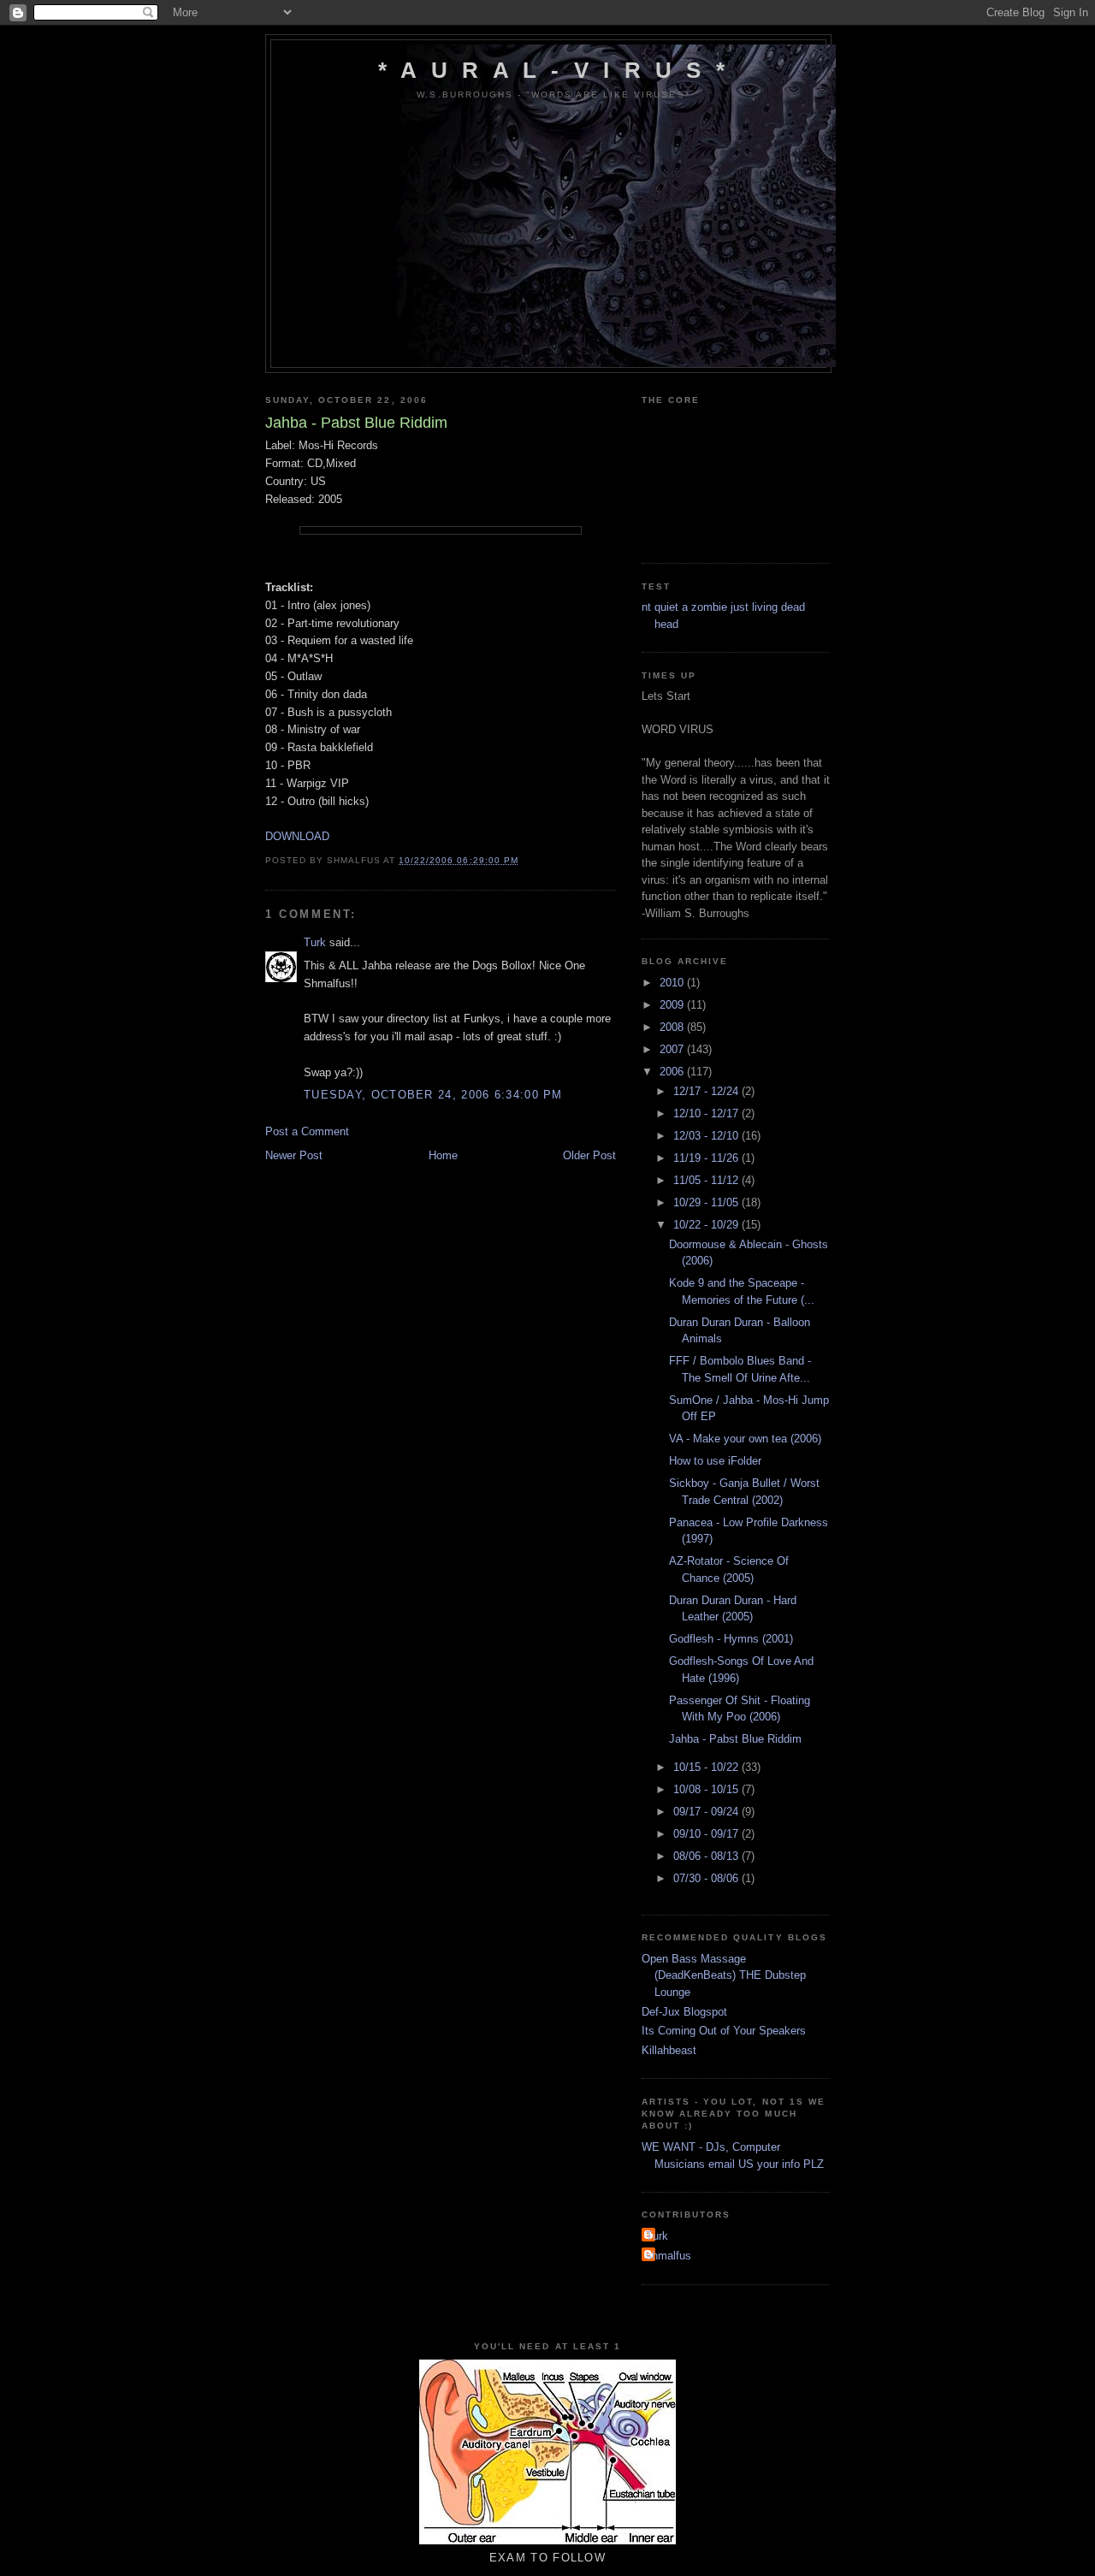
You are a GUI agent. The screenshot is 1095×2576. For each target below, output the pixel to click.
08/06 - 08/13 (707, 1856)
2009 (673, 1005)
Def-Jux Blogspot (684, 2012)
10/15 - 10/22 (707, 1767)
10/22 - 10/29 (707, 1225)
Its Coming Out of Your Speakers (724, 2031)
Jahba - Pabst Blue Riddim (735, 1739)
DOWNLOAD (297, 836)
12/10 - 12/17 (707, 1113)
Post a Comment (307, 1131)
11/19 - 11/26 (707, 1158)
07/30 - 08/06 (707, 1878)
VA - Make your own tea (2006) (745, 1439)
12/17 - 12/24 (707, 1091)
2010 (673, 983)
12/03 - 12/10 (707, 1136)
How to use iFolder (715, 1461)
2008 (673, 1027)
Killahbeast (669, 2050)
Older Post (589, 1155)
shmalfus (669, 2256)
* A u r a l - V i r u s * (553, 70)
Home (443, 1155)
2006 (673, 1072)
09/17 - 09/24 (707, 1812)
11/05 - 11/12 (707, 1180)
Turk (315, 942)
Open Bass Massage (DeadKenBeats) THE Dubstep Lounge (724, 1975)
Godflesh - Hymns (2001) (731, 1639)
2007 (673, 1049)
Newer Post (294, 1155)
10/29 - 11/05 (707, 1202)
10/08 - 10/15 (707, 1789)
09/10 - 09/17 (707, 1834)
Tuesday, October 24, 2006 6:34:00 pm (433, 1095)
